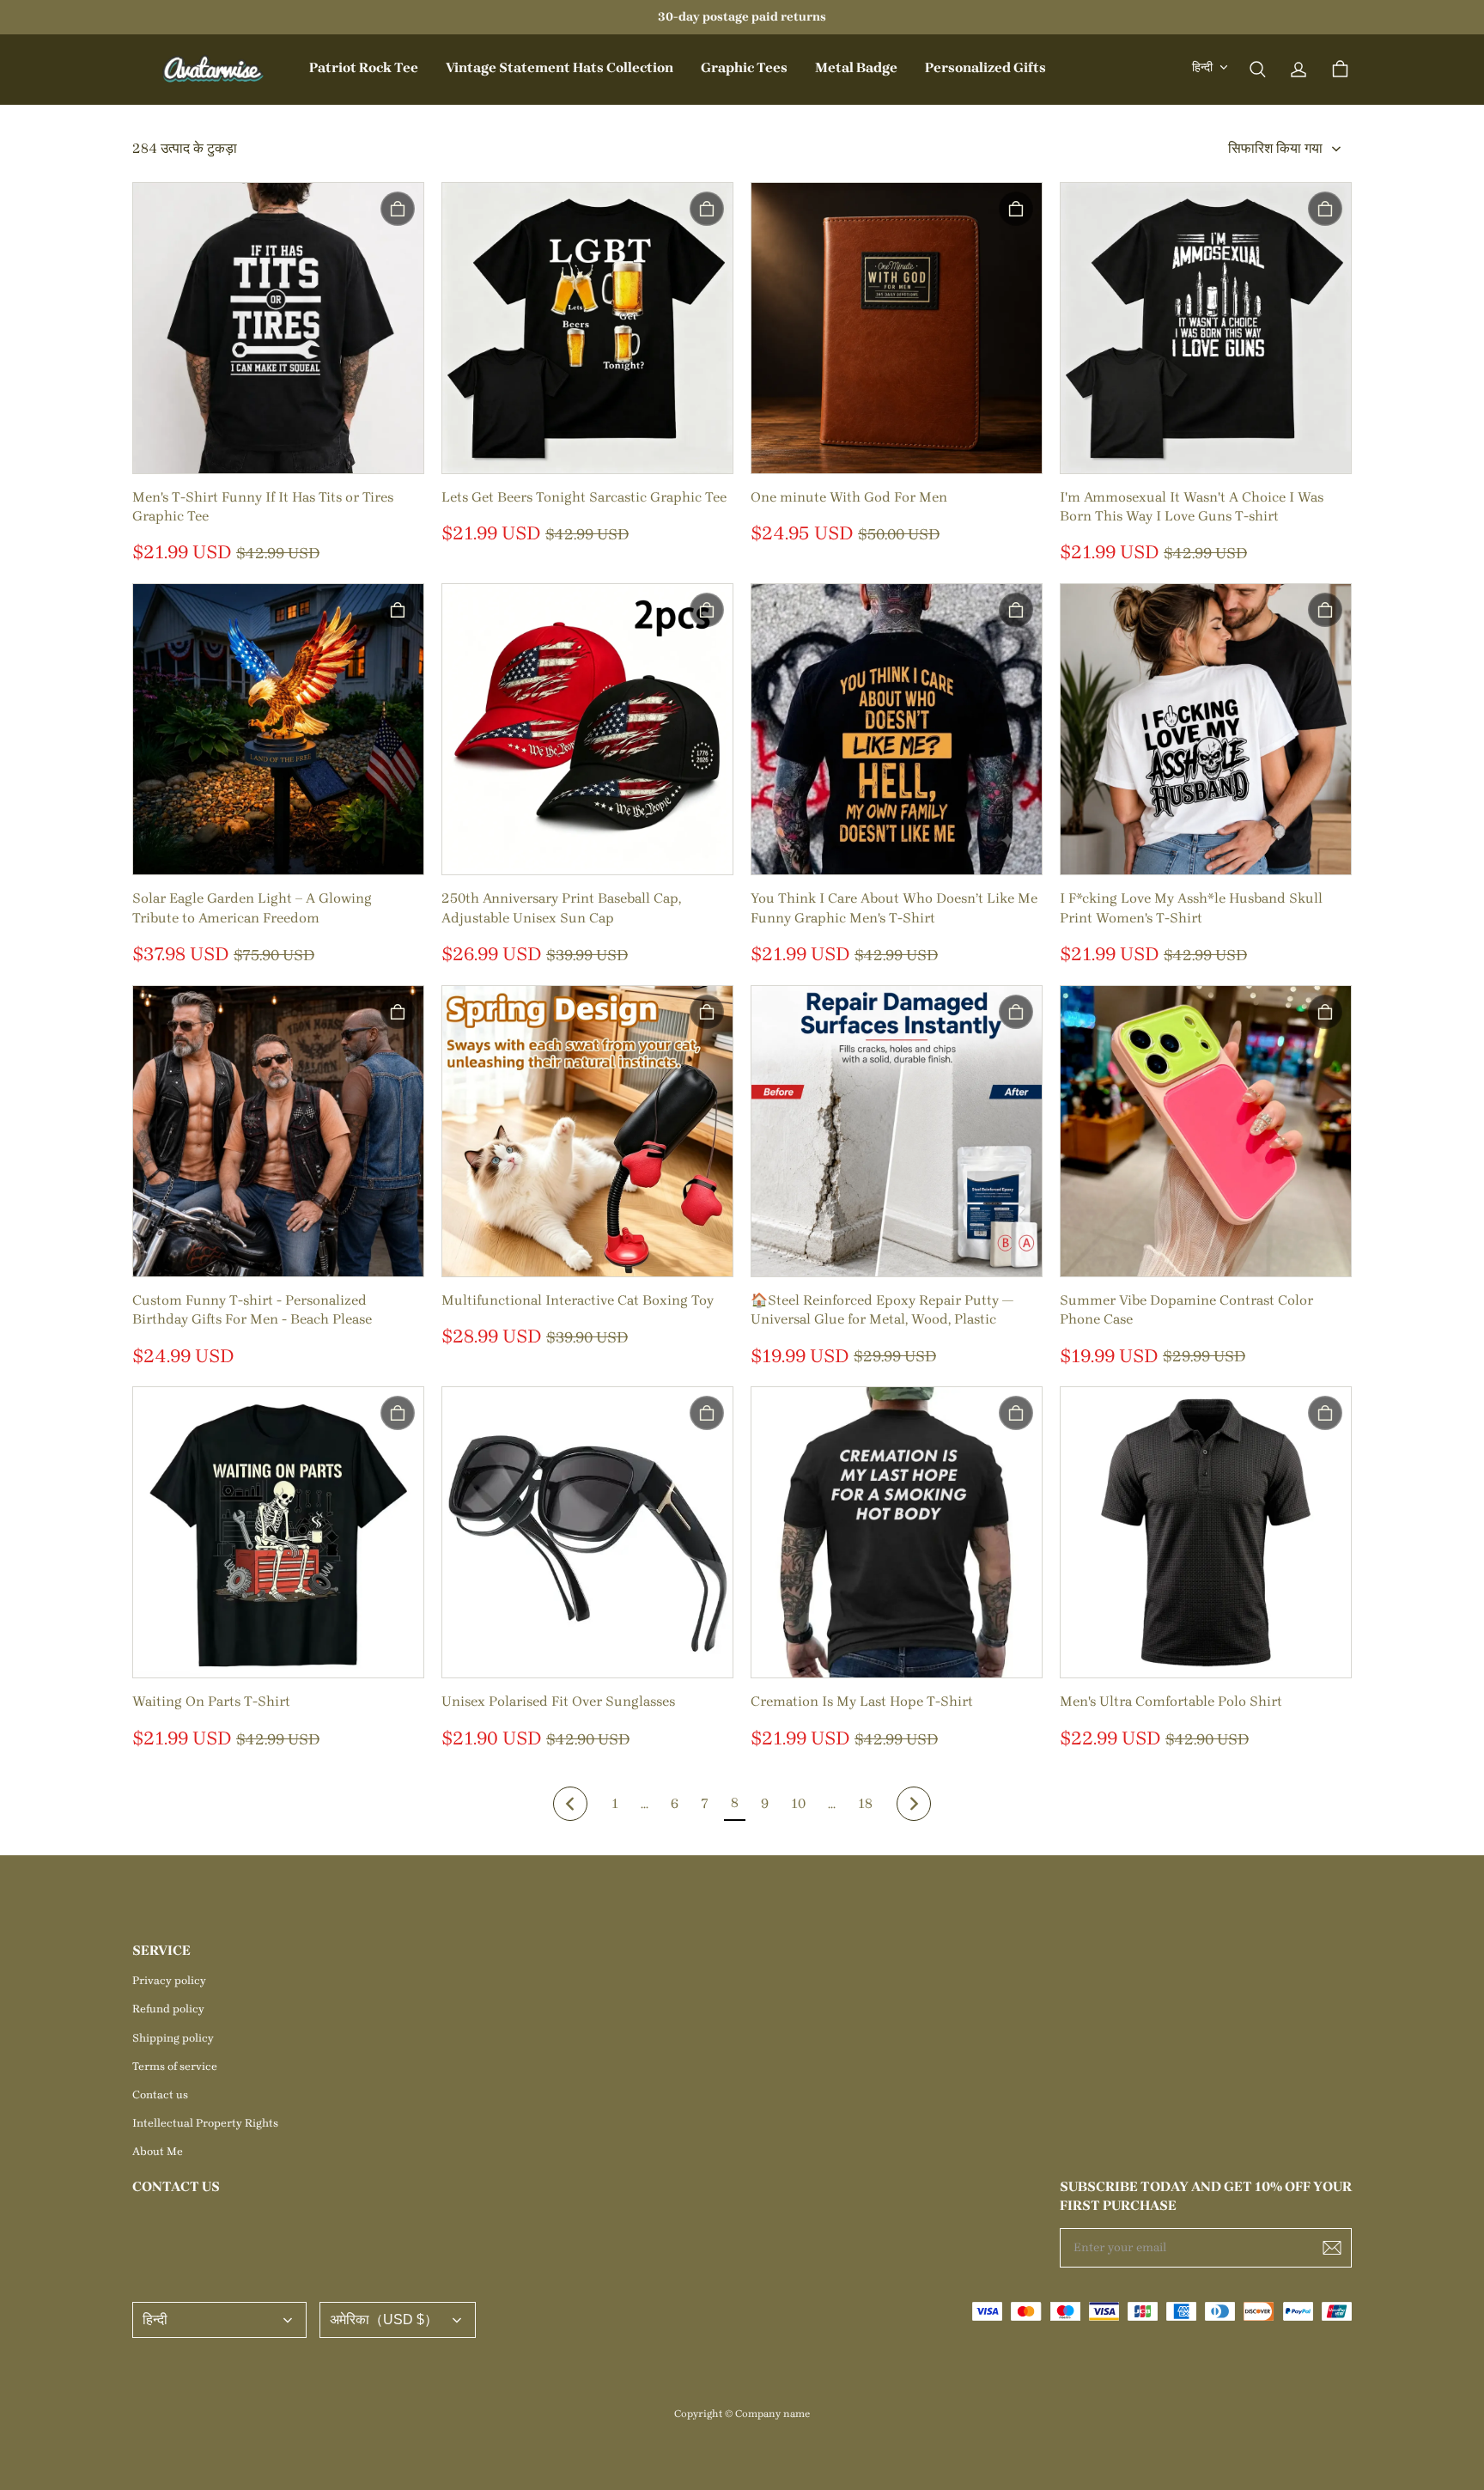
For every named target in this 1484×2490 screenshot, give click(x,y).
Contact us (160, 2094)
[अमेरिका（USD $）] (398, 2320)
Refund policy (168, 2009)
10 (798, 1803)
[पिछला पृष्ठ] (570, 1804)
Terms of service (175, 2066)
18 (865, 1803)
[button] (1257, 70)
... (645, 1803)
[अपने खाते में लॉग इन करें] (1298, 70)
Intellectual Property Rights (205, 2123)
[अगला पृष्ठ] (914, 1804)
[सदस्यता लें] (1332, 2248)
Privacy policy (169, 1980)
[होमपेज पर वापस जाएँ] (214, 70)
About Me (158, 2151)
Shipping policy (173, 2038)
